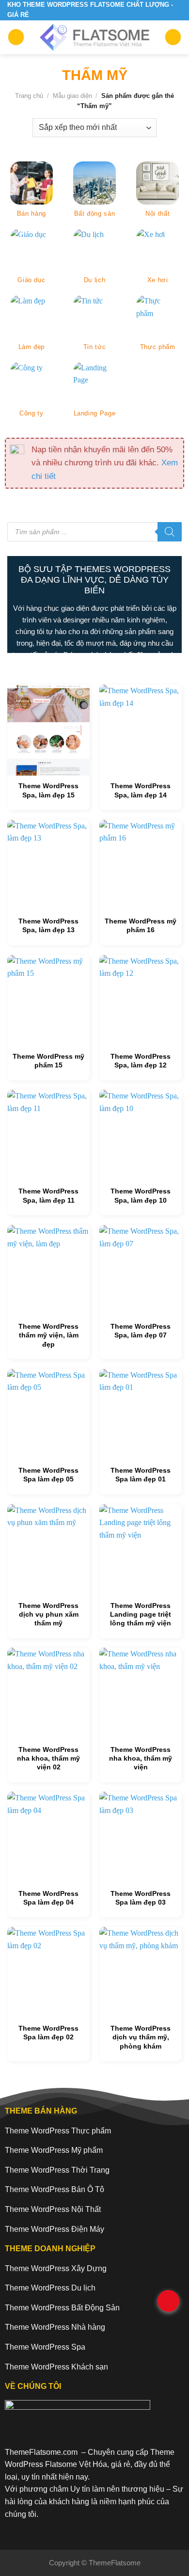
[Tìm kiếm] (170, 532)
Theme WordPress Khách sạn (56, 2367)
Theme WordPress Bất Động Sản (62, 2308)
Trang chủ (29, 96)
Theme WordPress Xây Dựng (56, 2268)
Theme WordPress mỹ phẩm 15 (48, 1061)
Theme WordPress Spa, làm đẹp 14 (141, 790)
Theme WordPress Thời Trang (57, 2170)
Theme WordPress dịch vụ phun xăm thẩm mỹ (48, 1614)
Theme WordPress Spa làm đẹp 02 (48, 2033)
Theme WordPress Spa (45, 2347)
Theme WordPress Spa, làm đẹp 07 (141, 1331)
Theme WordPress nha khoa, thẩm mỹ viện (141, 1758)
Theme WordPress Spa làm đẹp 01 (141, 1475)
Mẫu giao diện (72, 96)
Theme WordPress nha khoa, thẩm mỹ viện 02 (48, 1758)
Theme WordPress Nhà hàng (55, 2327)
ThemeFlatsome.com (41, 2452)
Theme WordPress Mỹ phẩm (54, 2150)
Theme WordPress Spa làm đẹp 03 (141, 1898)
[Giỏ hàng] (173, 37)
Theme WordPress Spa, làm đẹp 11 (48, 1195)
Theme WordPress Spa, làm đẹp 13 (48, 925)
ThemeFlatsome (115, 2563)
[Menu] (16, 37)
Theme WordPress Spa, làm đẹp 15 (48, 790)
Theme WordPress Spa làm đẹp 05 (48, 1475)
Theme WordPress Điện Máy (55, 2229)
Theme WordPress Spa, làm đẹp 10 (141, 1195)
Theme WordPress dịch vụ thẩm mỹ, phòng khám (141, 2037)
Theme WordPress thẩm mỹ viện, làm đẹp (48, 1335)
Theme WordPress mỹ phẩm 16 (141, 925)
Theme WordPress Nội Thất (53, 2209)
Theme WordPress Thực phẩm (58, 2131)
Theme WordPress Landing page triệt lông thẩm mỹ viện (141, 1614)
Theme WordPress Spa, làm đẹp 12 (141, 1061)
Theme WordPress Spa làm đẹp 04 (48, 1898)
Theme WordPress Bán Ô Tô (55, 2189)
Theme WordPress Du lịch (50, 2288)
